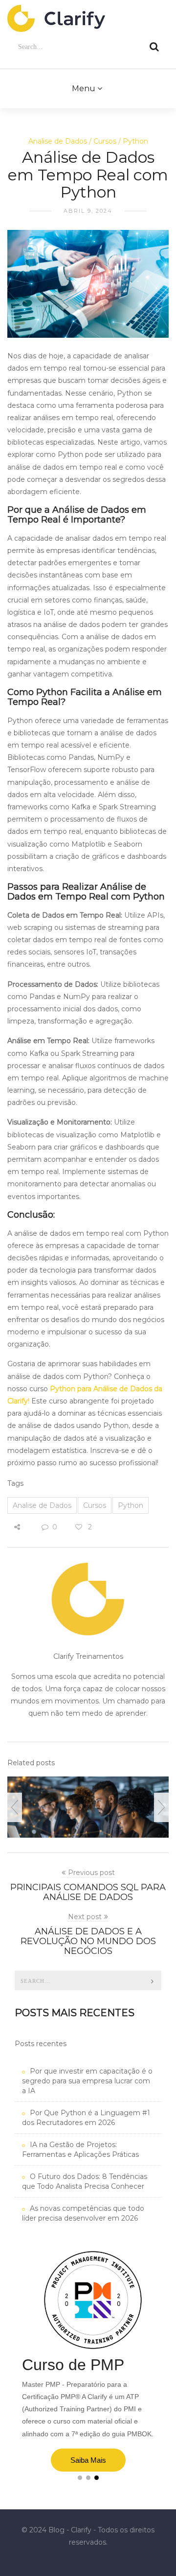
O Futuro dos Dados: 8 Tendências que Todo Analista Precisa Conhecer (85, 2181)
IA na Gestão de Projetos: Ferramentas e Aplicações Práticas (80, 2150)
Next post (85, 1917)
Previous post (91, 1873)
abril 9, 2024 (88, 211)
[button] (80, 2478)
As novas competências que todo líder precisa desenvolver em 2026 (83, 2213)
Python (135, 141)
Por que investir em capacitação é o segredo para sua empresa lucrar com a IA (87, 2081)
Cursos (105, 141)
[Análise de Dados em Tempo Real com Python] (88, 289)
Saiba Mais (88, 2460)
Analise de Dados (58, 141)
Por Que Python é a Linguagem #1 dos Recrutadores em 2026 (86, 2118)
